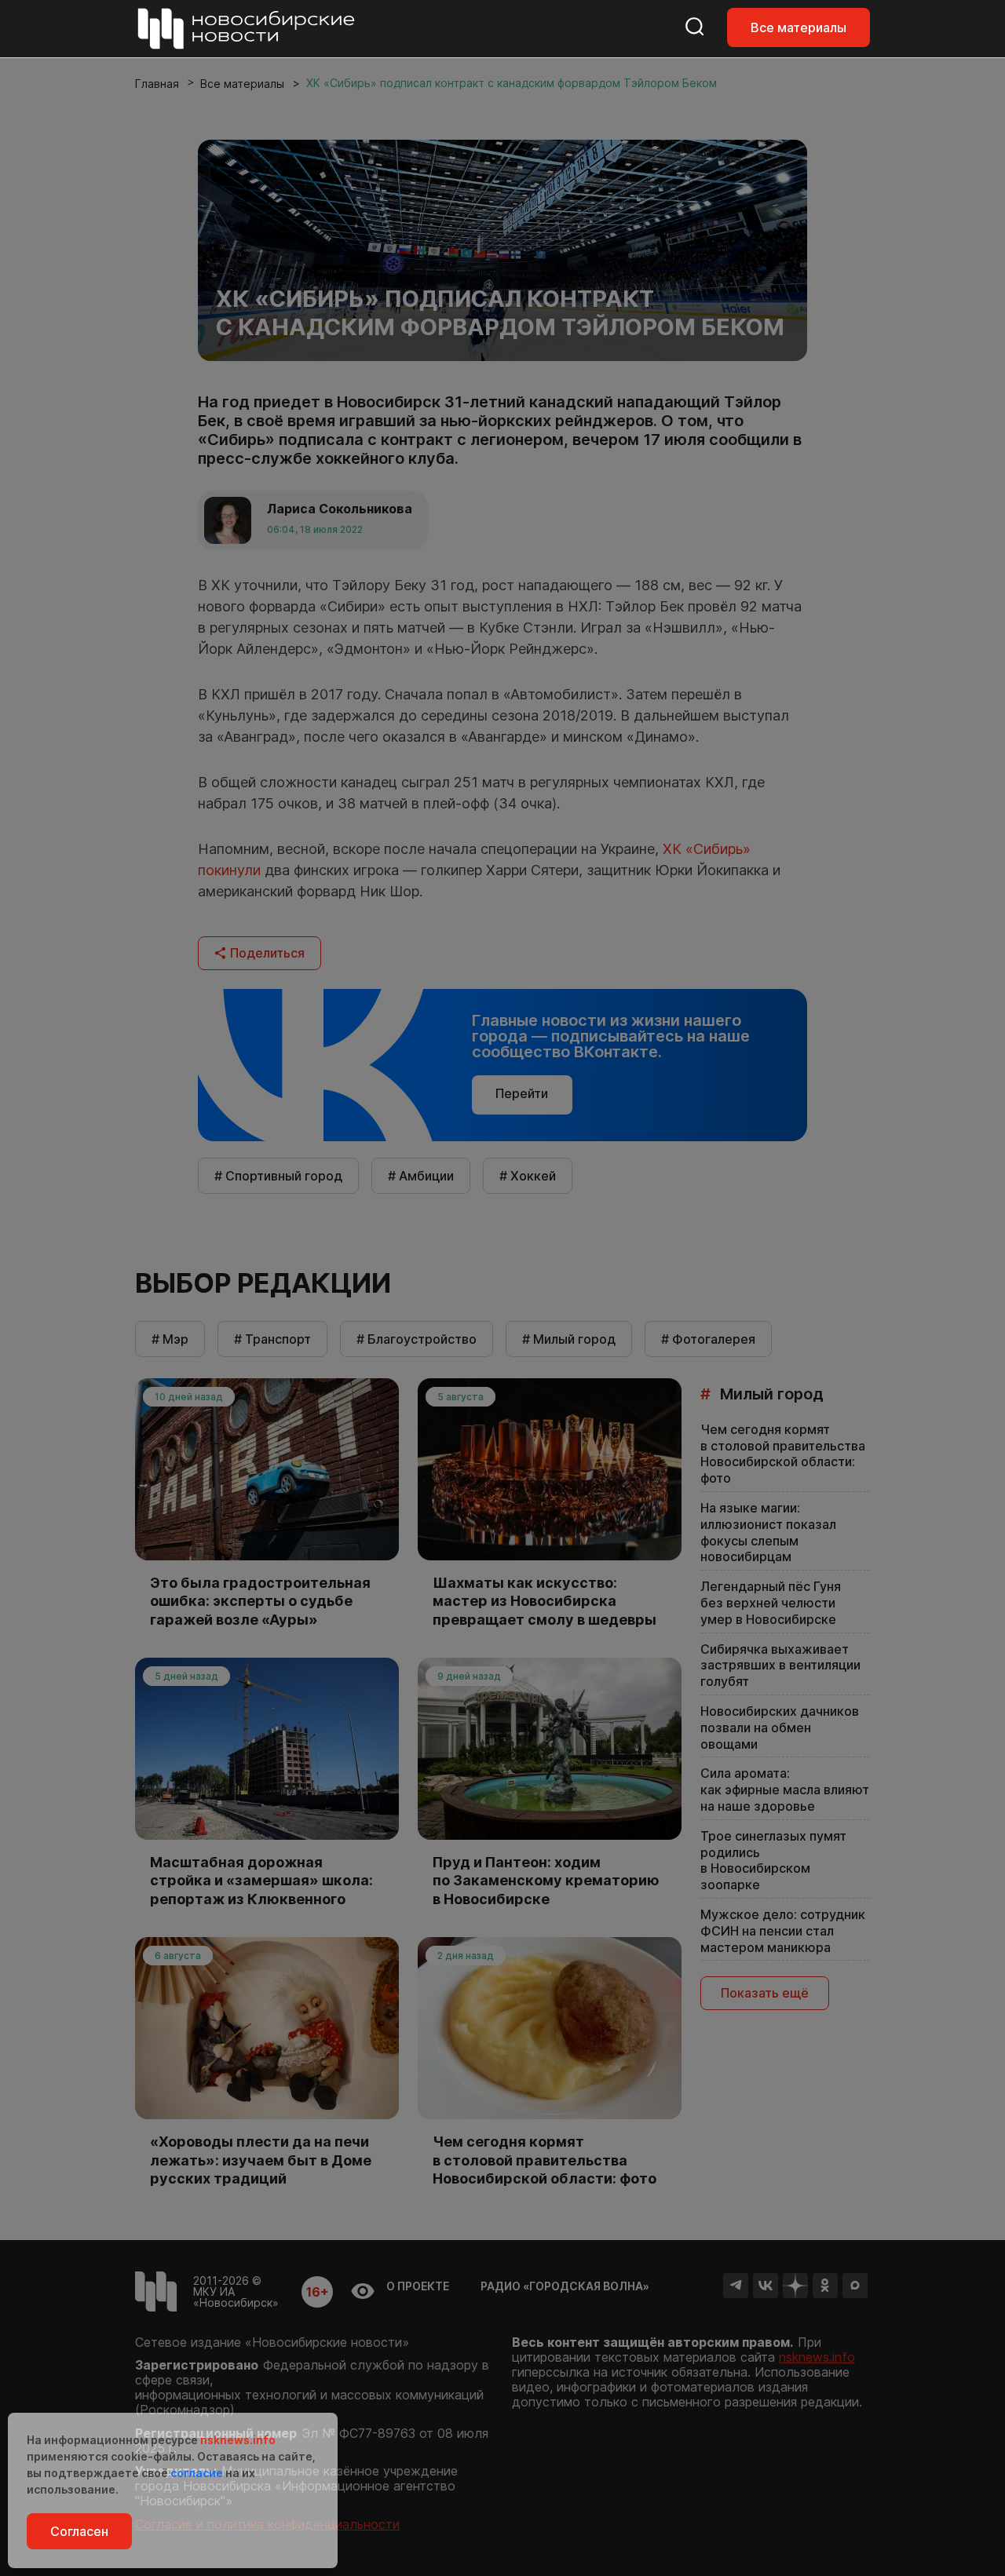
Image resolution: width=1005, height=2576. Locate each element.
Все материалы (799, 27)
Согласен (79, 2531)
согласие (197, 2473)
